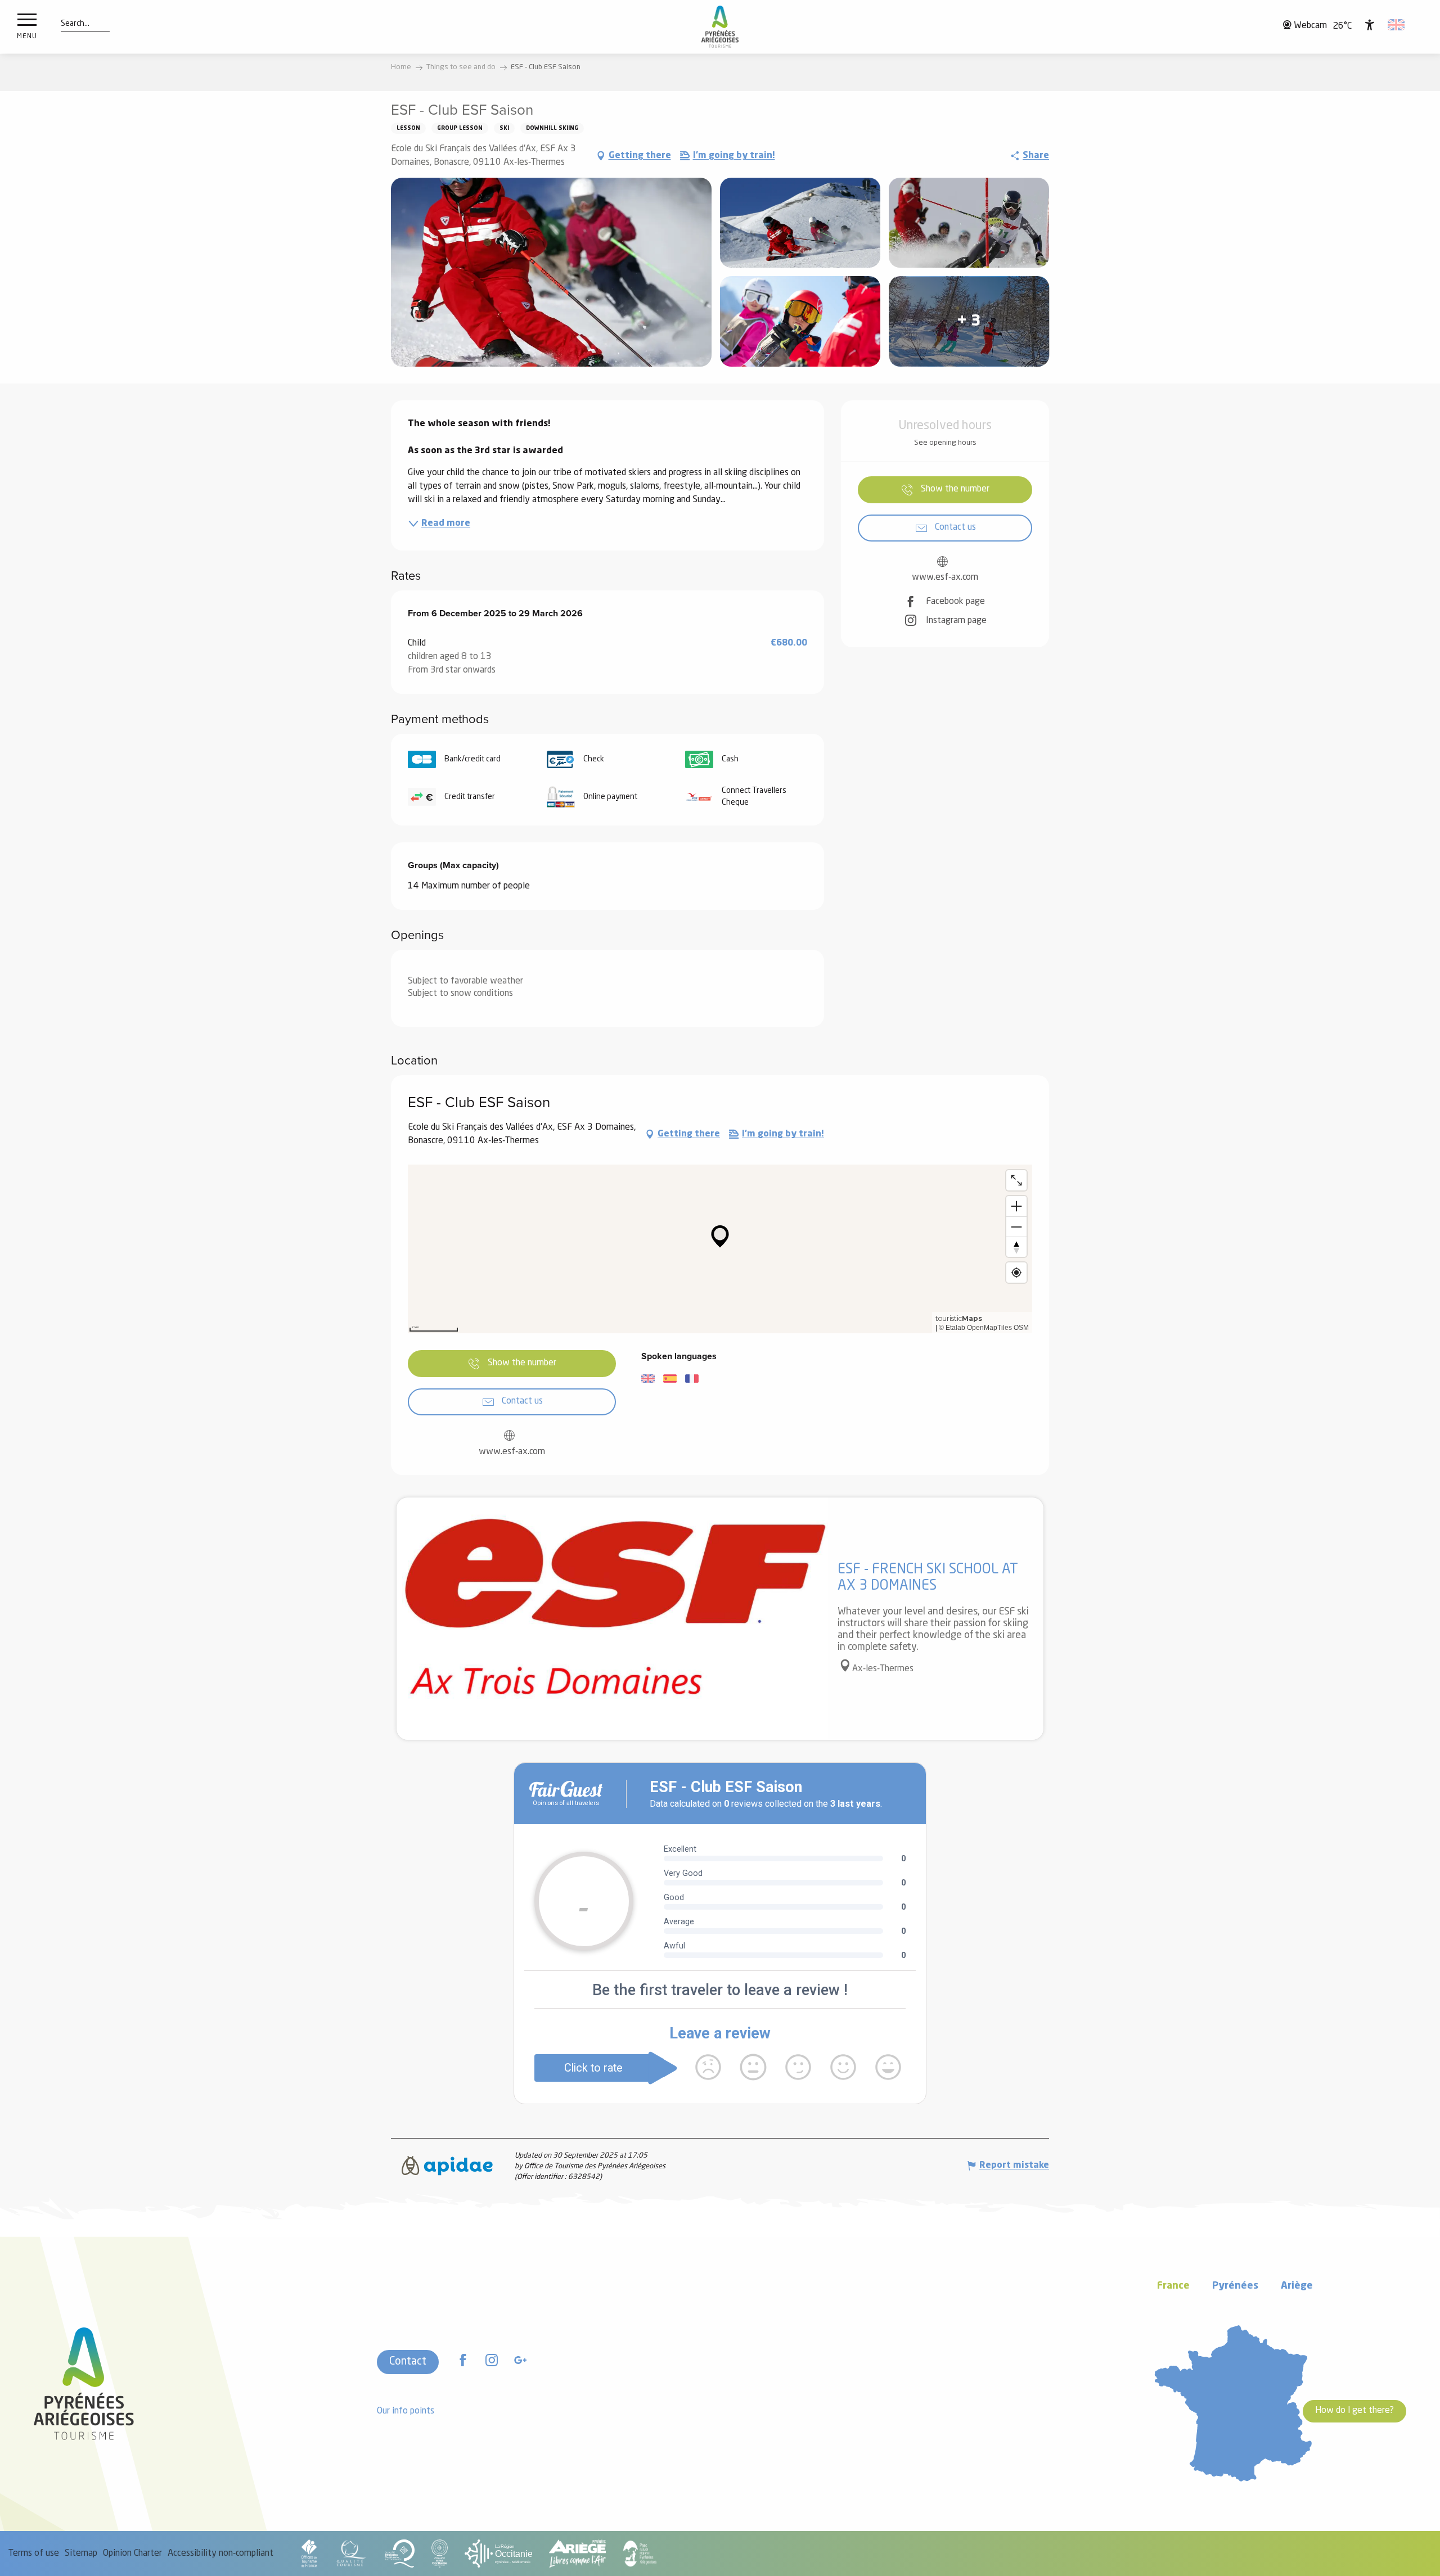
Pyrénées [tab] (1235, 2286)
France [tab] (1173, 2286)
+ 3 (969, 322)
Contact (408, 2362)
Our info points (406, 2411)
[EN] (1397, 25)
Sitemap (81, 2554)
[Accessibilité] (1370, 25)
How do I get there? (1354, 2411)
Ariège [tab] (1297, 2286)
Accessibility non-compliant (220, 2554)
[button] (75, 24)
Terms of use (34, 2554)
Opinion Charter (132, 2554)
